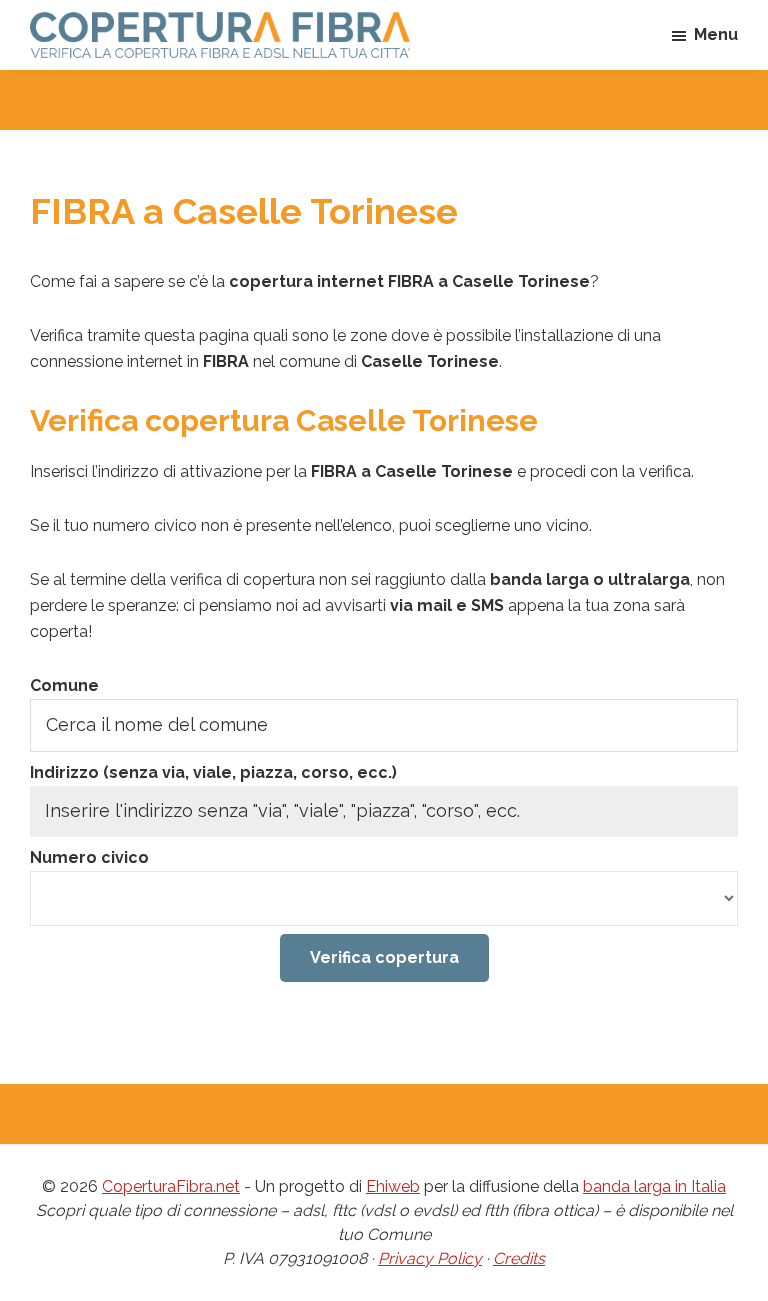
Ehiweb (393, 1186)
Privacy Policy (430, 1258)
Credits (519, 1258)
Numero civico (89, 857)
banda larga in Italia (654, 1186)
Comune (64, 685)
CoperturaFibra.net (171, 1186)
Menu (716, 34)
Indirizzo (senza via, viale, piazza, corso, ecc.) (213, 772)
